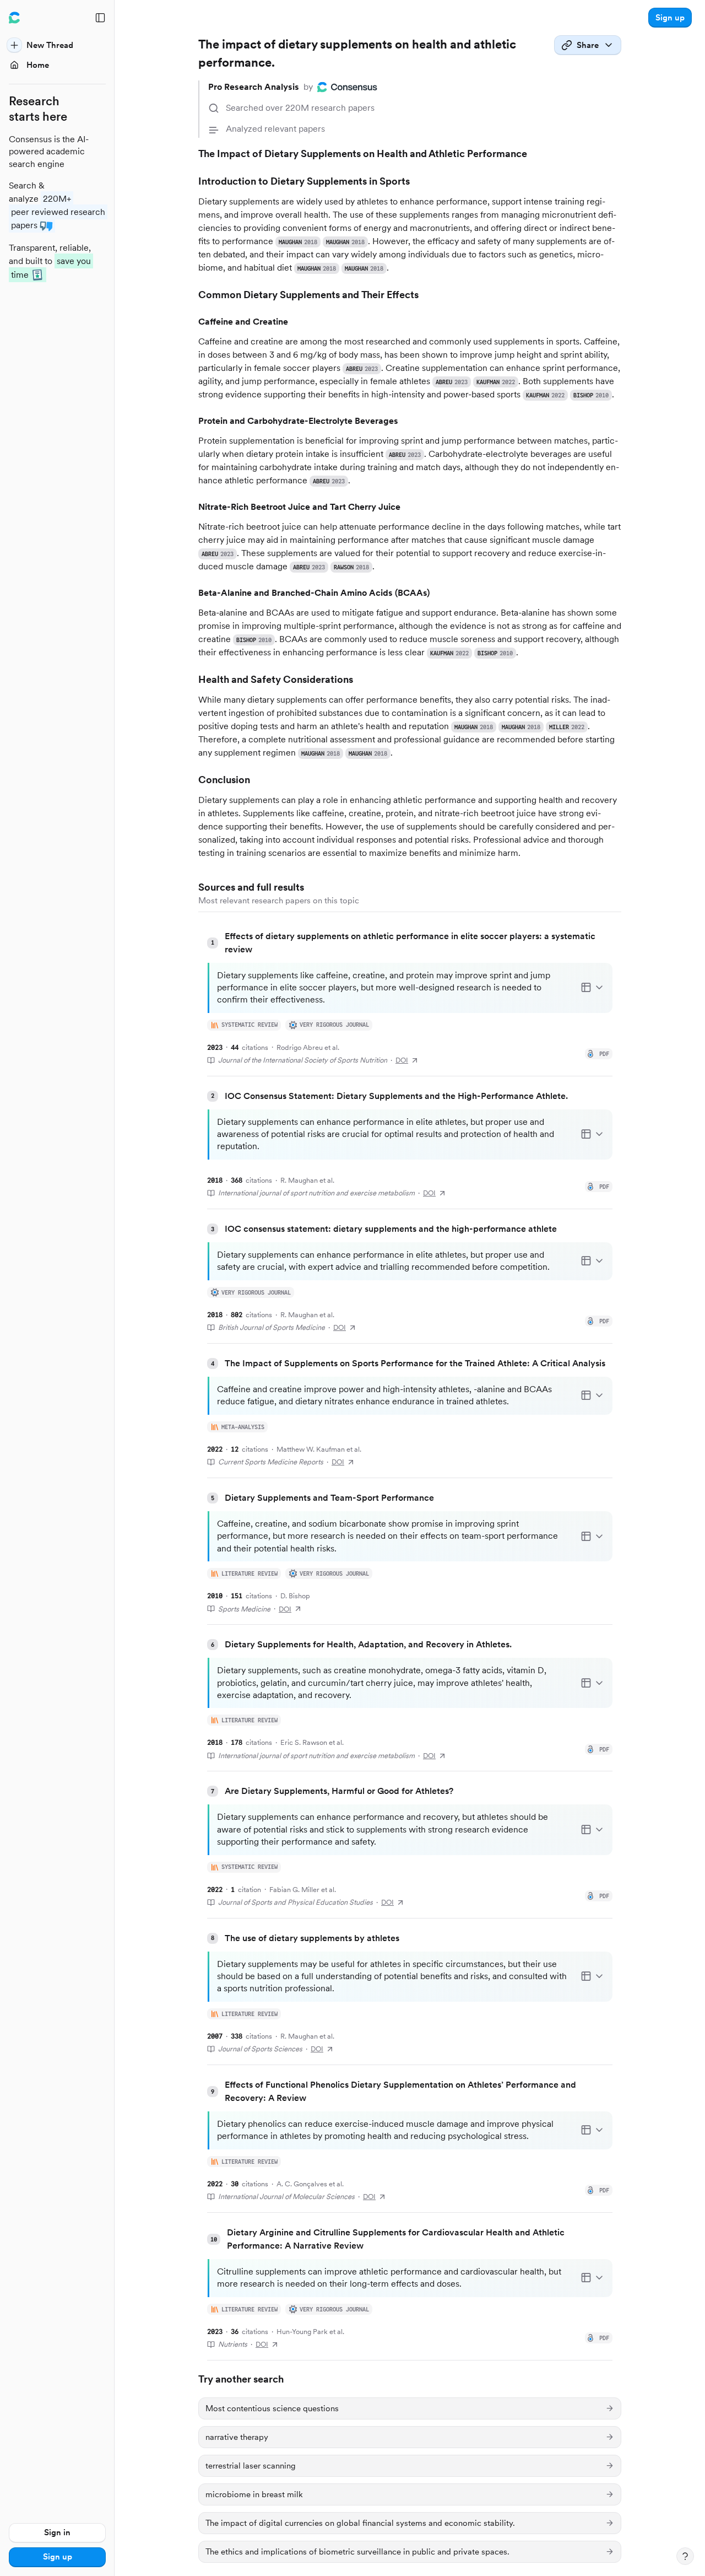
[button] (670, 18)
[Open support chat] (685, 2556)
